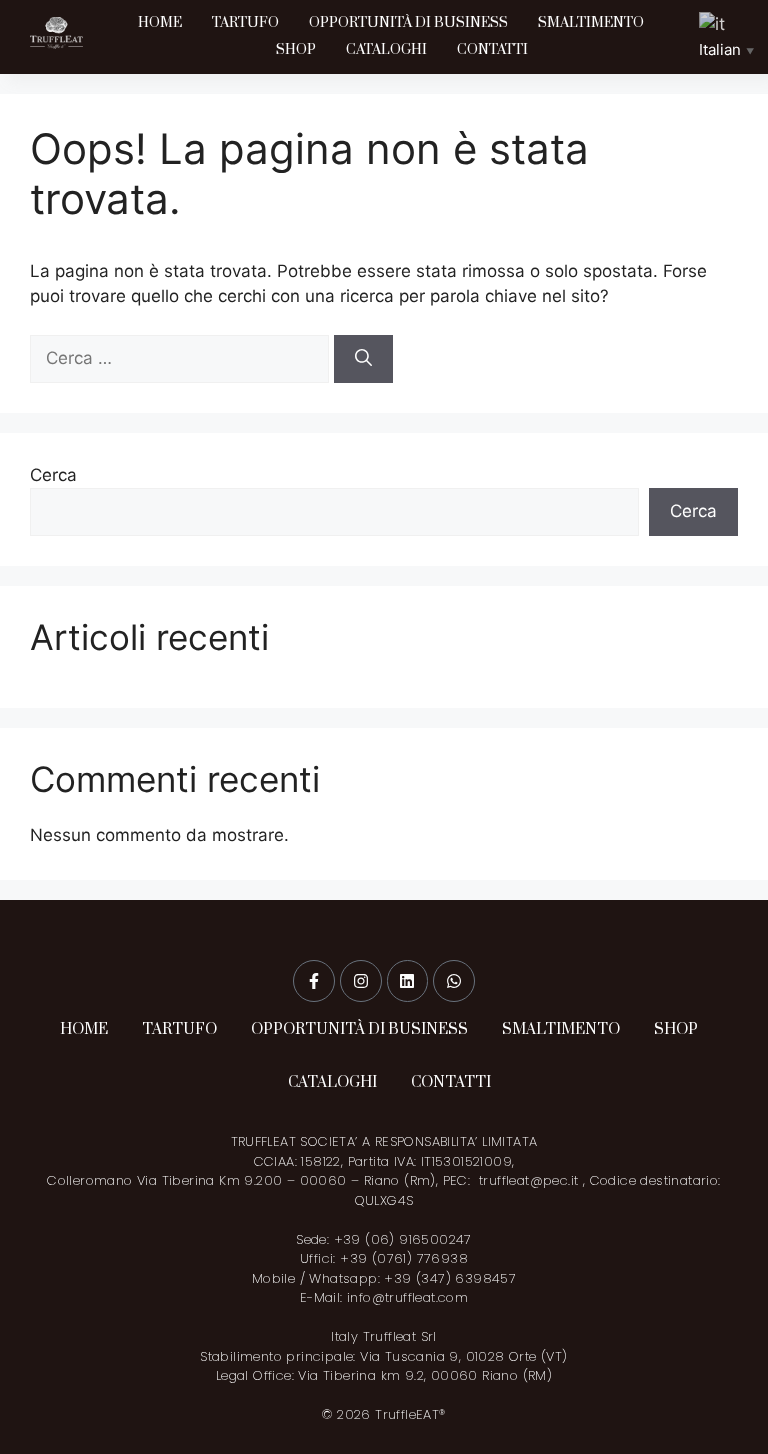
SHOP (296, 50)
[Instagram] (361, 981)
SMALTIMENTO (591, 23)
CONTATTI (492, 50)
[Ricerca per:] (182, 358)
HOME (160, 23)
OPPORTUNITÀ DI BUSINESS (408, 23)
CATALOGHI (386, 50)
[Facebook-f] (314, 981)
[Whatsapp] (454, 981)
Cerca (53, 475)
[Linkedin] (408, 981)
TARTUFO (245, 23)
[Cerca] (363, 359)
